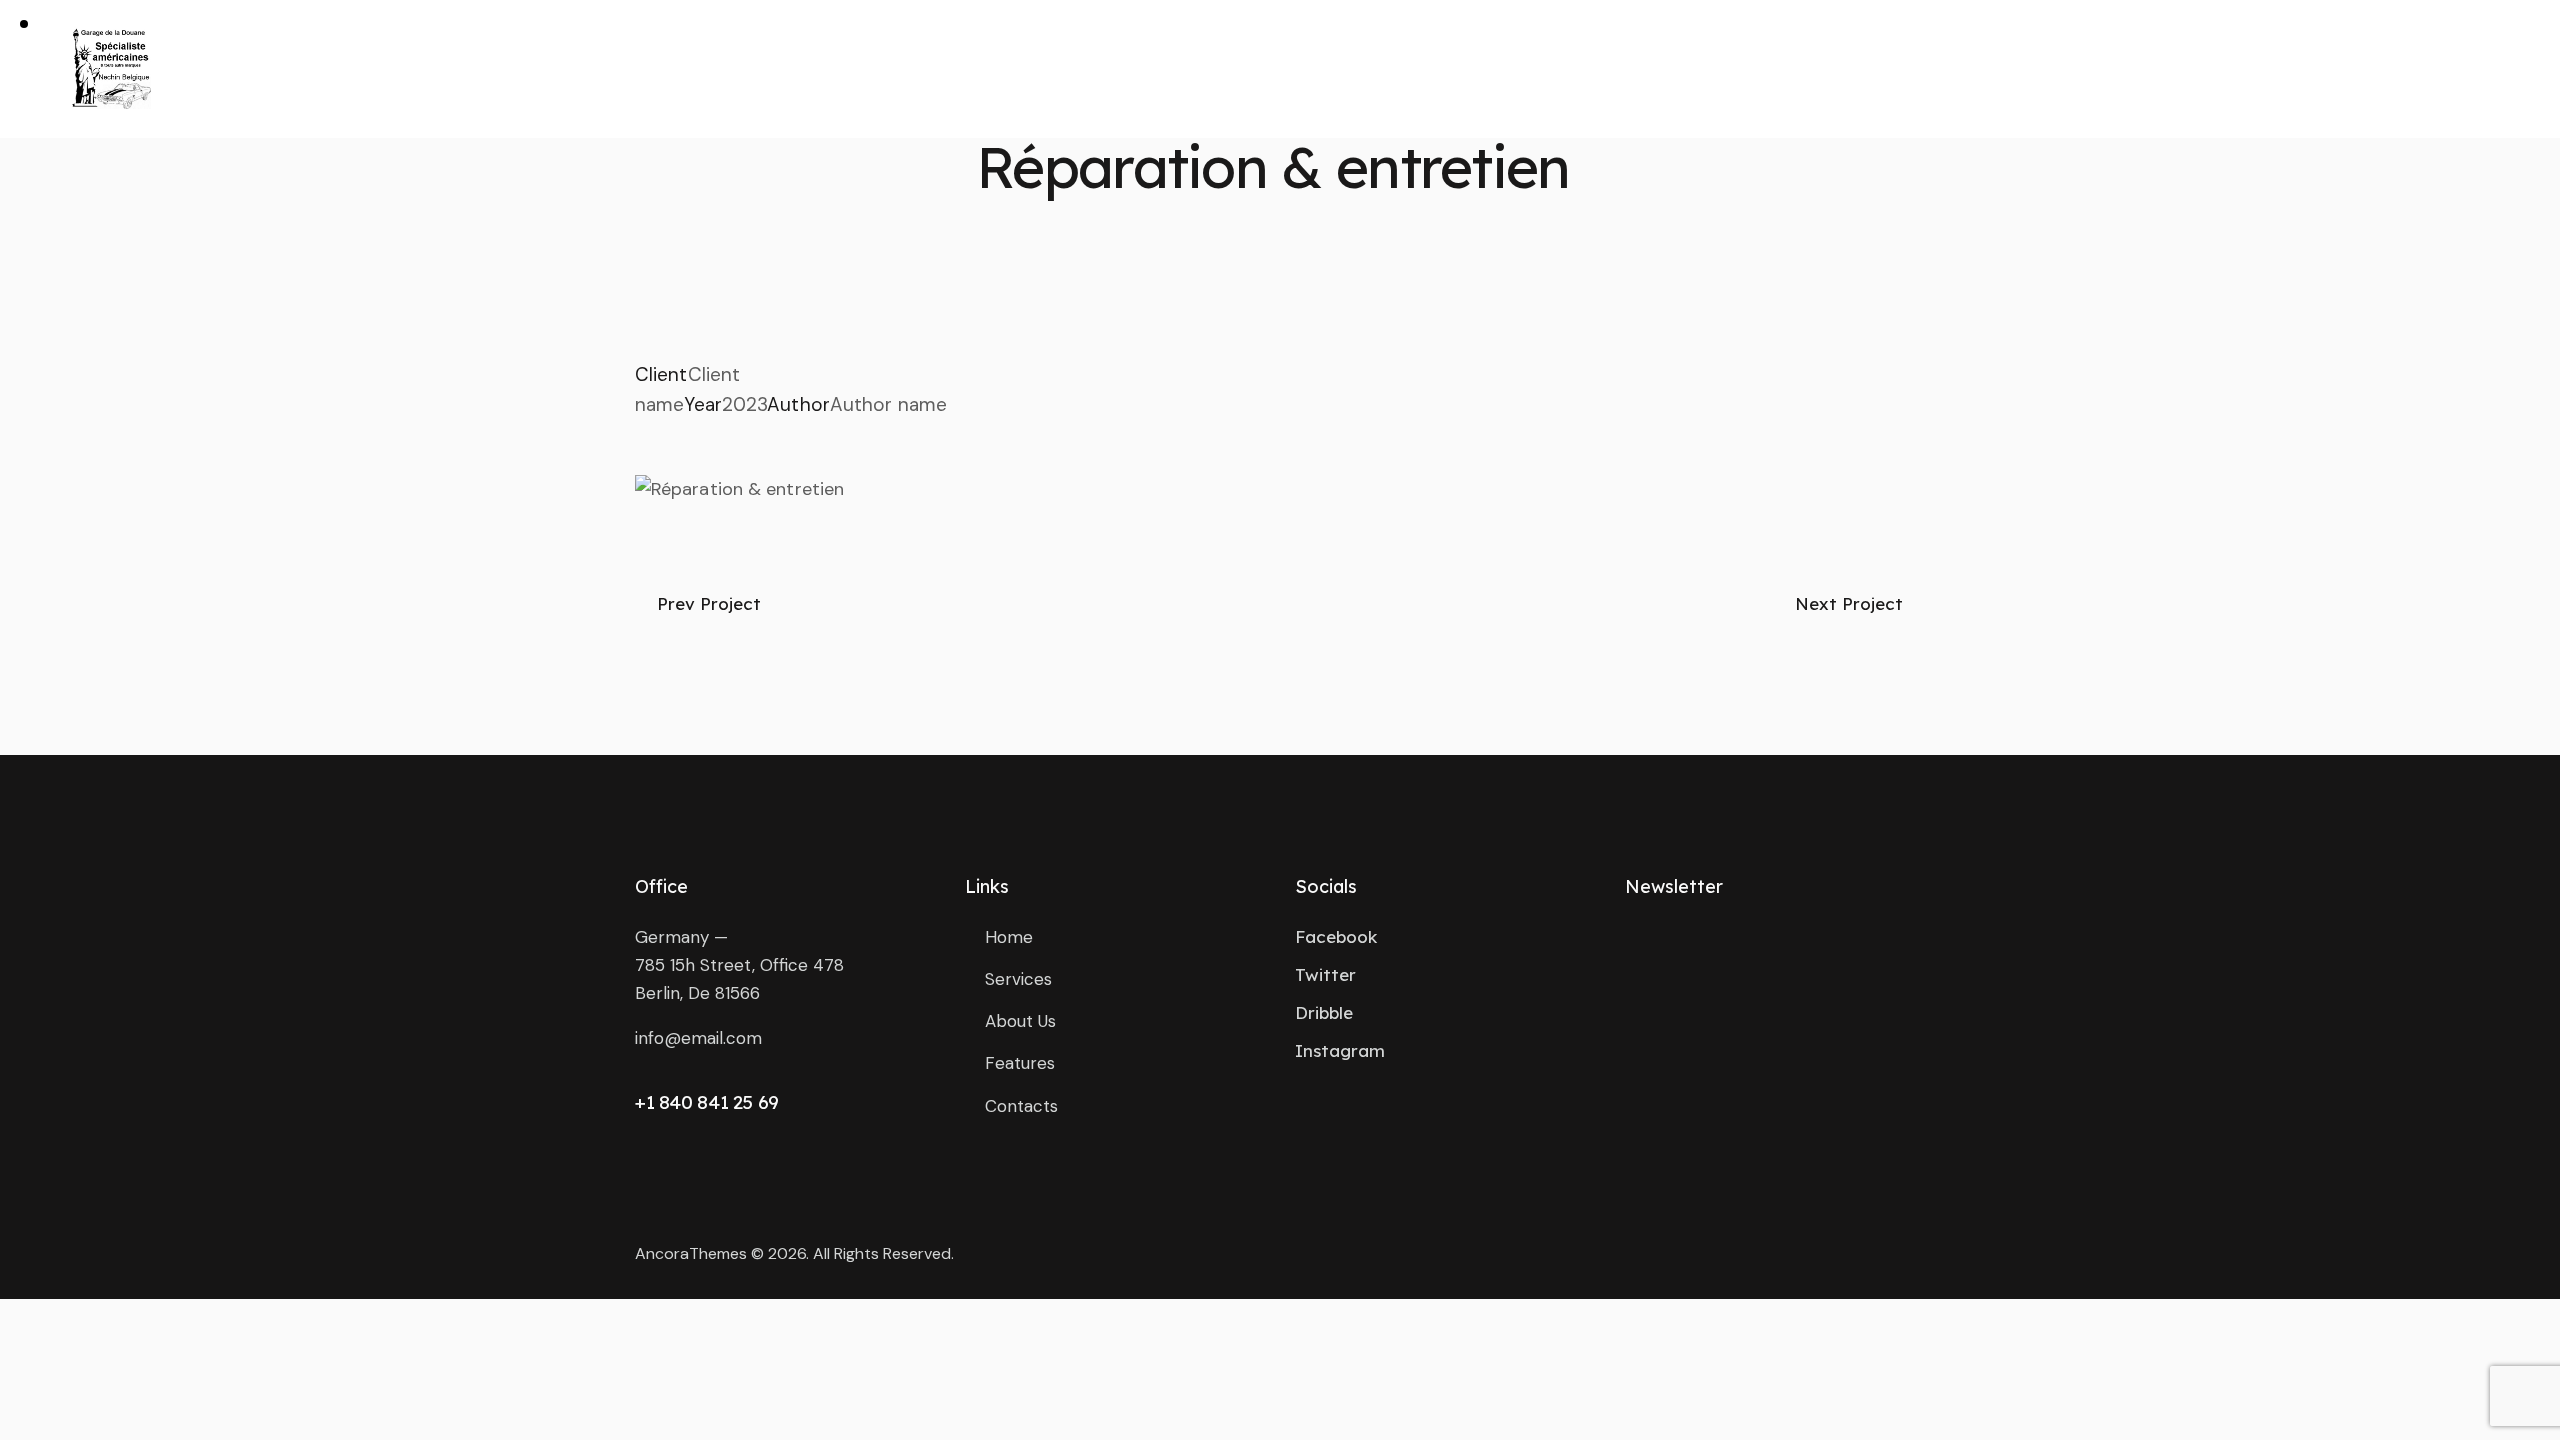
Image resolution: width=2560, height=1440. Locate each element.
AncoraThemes (691, 1253)
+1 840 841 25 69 (707, 1102)
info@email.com (698, 1038)
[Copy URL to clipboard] (784, 434)
